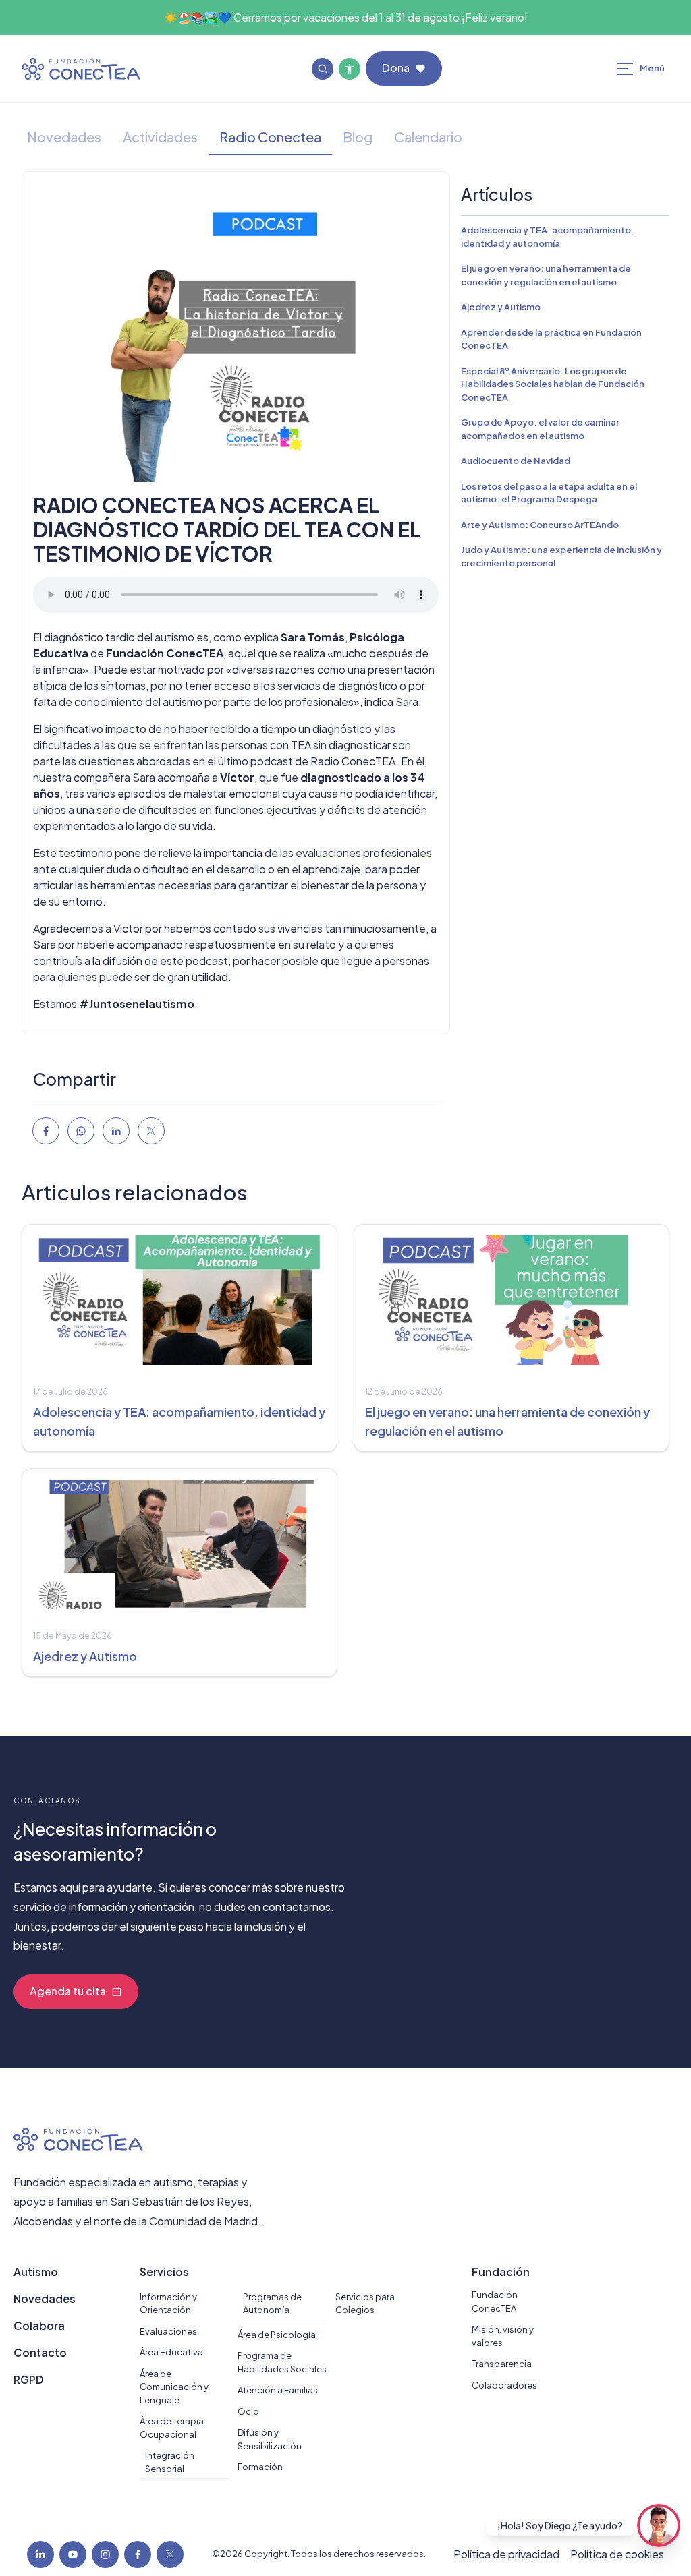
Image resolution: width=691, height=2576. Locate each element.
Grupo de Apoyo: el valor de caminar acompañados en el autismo (540, 429)
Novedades (64, 137)
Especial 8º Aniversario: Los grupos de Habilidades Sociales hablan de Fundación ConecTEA (553, 384)
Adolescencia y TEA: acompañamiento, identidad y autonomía (547, 237)
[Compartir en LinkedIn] (116, 1131)
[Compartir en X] (151, 1131)
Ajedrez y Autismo (501, 307)
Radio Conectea (270, 137)
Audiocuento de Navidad (516, 461)
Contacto (40, 2352)
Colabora (39, 2325)
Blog (358, 137)
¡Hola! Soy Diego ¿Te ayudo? (560, 2525)
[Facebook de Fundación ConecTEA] (138, 2554)
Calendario (428, 137)
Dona (396, 68)
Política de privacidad (506, 2554)
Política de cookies (617, 2554)
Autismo (36, 2272)
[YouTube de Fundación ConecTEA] (73, 2554)
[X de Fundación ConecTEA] (170, 2554)
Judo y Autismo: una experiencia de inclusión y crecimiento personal (561, 556)
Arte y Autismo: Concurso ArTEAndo (540, 525)
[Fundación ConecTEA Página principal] (81, 69)
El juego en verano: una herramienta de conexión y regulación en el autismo (546, 275)
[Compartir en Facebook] (46, 1131)
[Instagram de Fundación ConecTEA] (105, 2554)
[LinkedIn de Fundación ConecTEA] (40, 2554)
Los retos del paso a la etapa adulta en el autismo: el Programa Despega (549, 493)
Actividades (160, 137)
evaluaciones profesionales (364, 853)
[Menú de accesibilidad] (350, 69)
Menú (657, 71)
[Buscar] (323, 69)
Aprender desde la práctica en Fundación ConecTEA (551, 339)
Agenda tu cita (68, 1991)
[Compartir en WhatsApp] (81, 1131)
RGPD (29, 2379)
